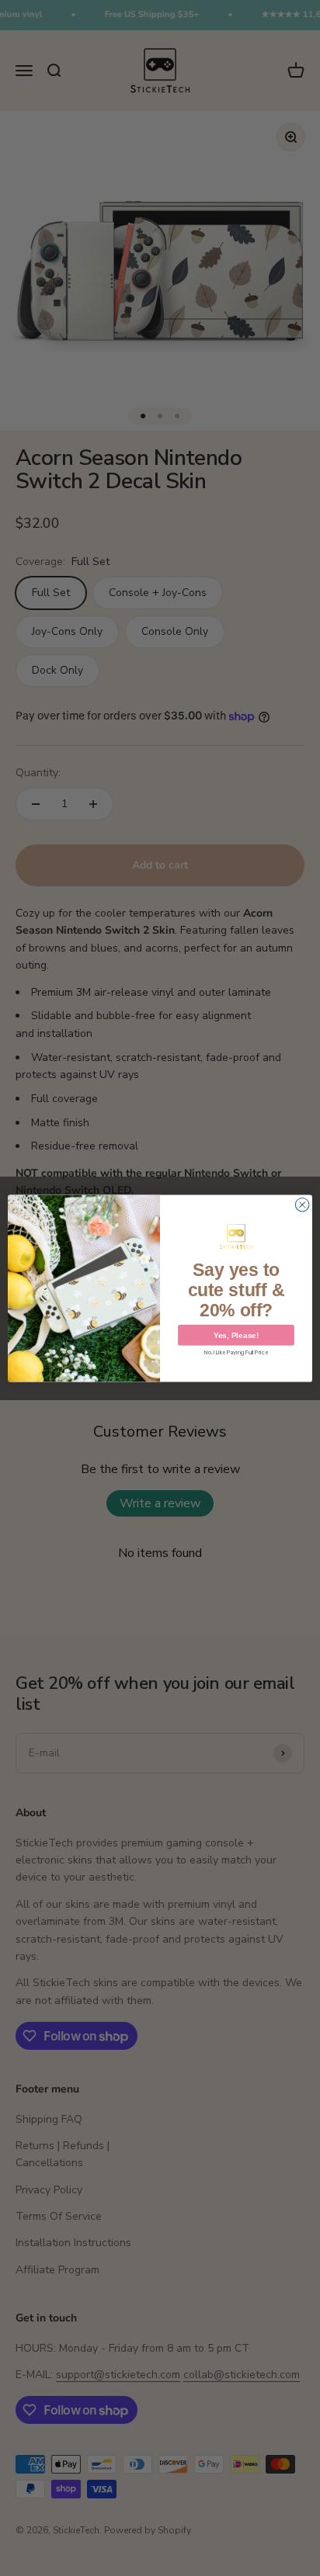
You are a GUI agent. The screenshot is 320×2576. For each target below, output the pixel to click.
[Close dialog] (302, 1205)
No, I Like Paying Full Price (236, 1352)
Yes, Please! (236, 1335)
